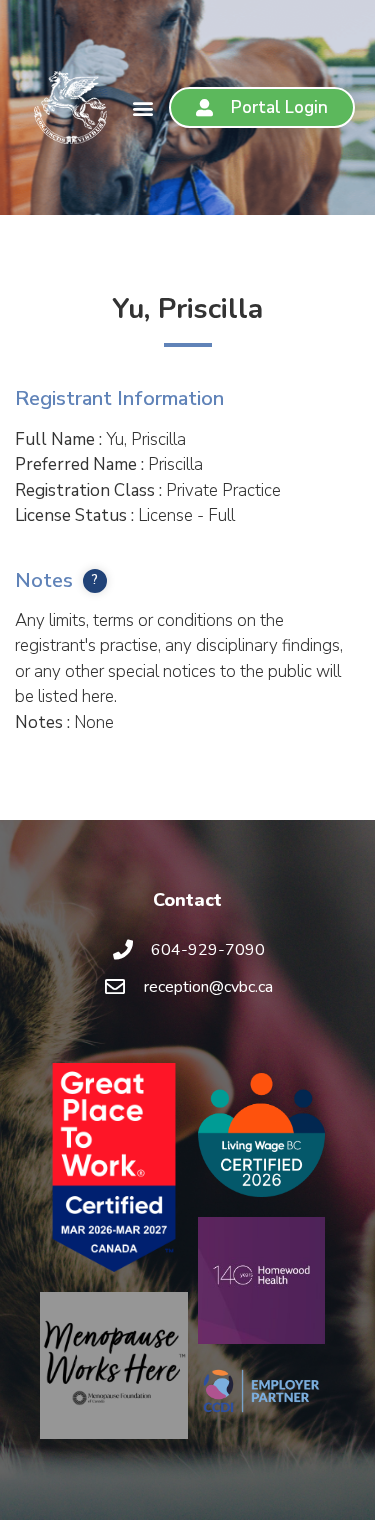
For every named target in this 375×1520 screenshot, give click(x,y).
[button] (142, 107)
